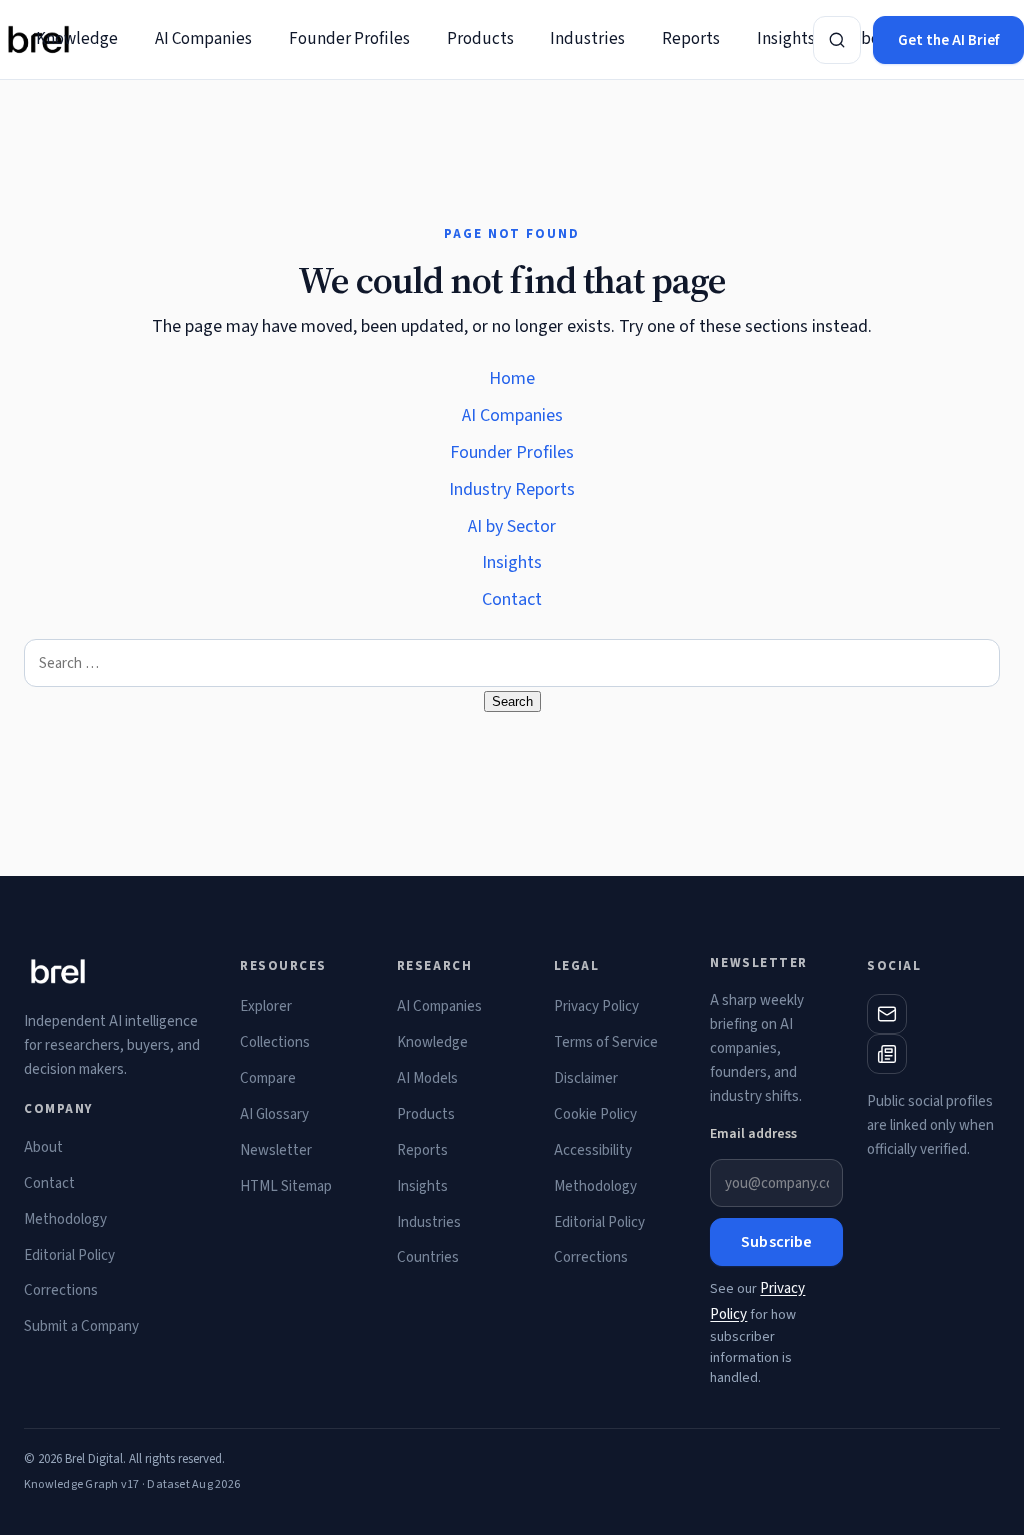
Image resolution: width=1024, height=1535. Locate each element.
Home (512, 378)
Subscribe (776, 1242)
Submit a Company (81, 1326)
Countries (428, 1257)
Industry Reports (512, 489)
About (43, 1147)
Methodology (65, 1219)
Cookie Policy (595, 1114)
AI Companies (203, 39)
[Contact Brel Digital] (887, 1014)
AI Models (427, 1078)
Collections (275, 1042)
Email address (753, 1134)
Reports (691, 39)
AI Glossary (274, 1114)
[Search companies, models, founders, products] (837, 40)
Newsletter (276, 1150)
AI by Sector (512, 526)
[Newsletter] (887, 1054)
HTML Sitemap (286, 1186)
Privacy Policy (596, 1006)
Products (480, 39)
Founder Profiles (349, 39)
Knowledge (77, 39)
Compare (268, 1078)
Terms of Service (606, 1042)
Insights (786, 39)
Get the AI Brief (948, 40)
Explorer (266, 1006)
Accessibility (593, 1150)
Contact (512, 599)
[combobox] (512, 663)
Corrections (61, 1290)
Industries (587, 39)
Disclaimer (586, 1078)
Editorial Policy (69, 1255)
